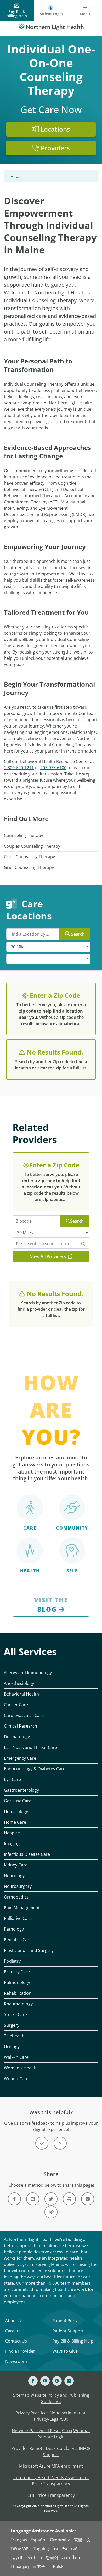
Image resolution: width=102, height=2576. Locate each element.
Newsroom (16, 2361)
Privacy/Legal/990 (51, 2419)
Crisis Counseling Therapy (29, 857)
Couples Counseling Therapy (32, 846)
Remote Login (51, 2437)
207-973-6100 (53, 768)
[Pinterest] (57, 2381)
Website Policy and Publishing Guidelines (60, 2398)
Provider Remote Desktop (37, 2448)
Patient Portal (66, 2321)
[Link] (14, 2199)
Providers (55, 148)
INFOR (85, 2448)
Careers (13, 2331)
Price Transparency (51, 2484)
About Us (14, 2321)
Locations (55, 129)
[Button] (42, 2143)
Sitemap (21, 2395)
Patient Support (68, 2331)
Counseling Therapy (24, 835)
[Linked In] (69, 2381)
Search (78, 934)
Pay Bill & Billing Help (73, 2341)
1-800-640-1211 (19, 768)
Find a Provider (20, 2351)
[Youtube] (45, 2381)
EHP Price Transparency (51, 2495)
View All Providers (49, 1256)
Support (51, 2455)
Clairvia (70, 2448)
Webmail (82, 2431)
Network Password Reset (36, 2431)
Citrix (67, 2431)
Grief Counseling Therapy (29, 867)
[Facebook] (33, 2381)
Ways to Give (65, 2351)
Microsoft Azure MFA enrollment (51, 2466)
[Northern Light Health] (51, 26)
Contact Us (16, 2341)
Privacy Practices (32, 2413)
